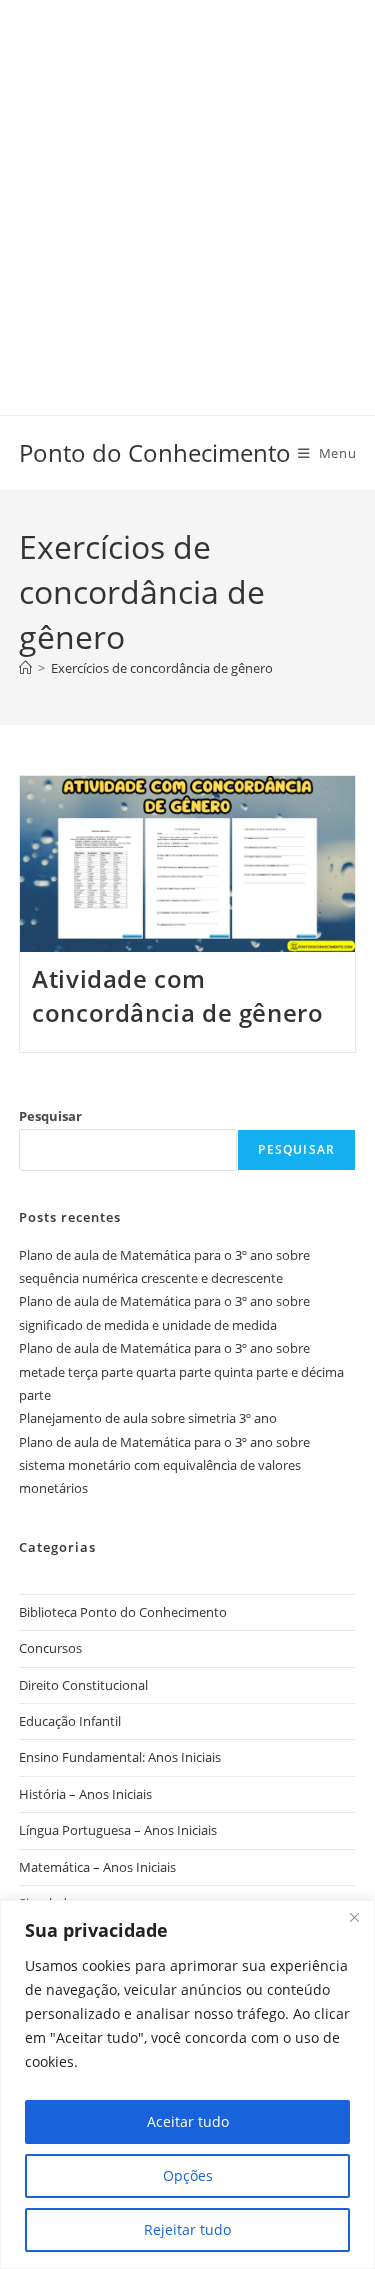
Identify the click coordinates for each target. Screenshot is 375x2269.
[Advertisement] (187, 187)
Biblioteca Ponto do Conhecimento (123, 1612)
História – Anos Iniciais (85, 1794)
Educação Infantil (70, 1721)
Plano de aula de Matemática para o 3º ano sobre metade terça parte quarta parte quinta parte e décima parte (181, 1371)
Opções (188, 2175)
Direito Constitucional (83, 1685)
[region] (187, 2084)
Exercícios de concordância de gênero (162, 668)
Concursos (50, 1648)
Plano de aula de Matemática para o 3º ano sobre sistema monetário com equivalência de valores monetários (164, 1465)
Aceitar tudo (188, 2121)
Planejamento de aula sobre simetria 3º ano (148, 1418)
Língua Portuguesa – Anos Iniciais (118, 1830)
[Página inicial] (25, 668)
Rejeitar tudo (187, 2229)
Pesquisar (50, 1116)
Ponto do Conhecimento (155, 452)
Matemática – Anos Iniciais (97, 1867)
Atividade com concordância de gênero (177, 995)
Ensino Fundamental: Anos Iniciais (120, 1757)
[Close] (354, 1917)
